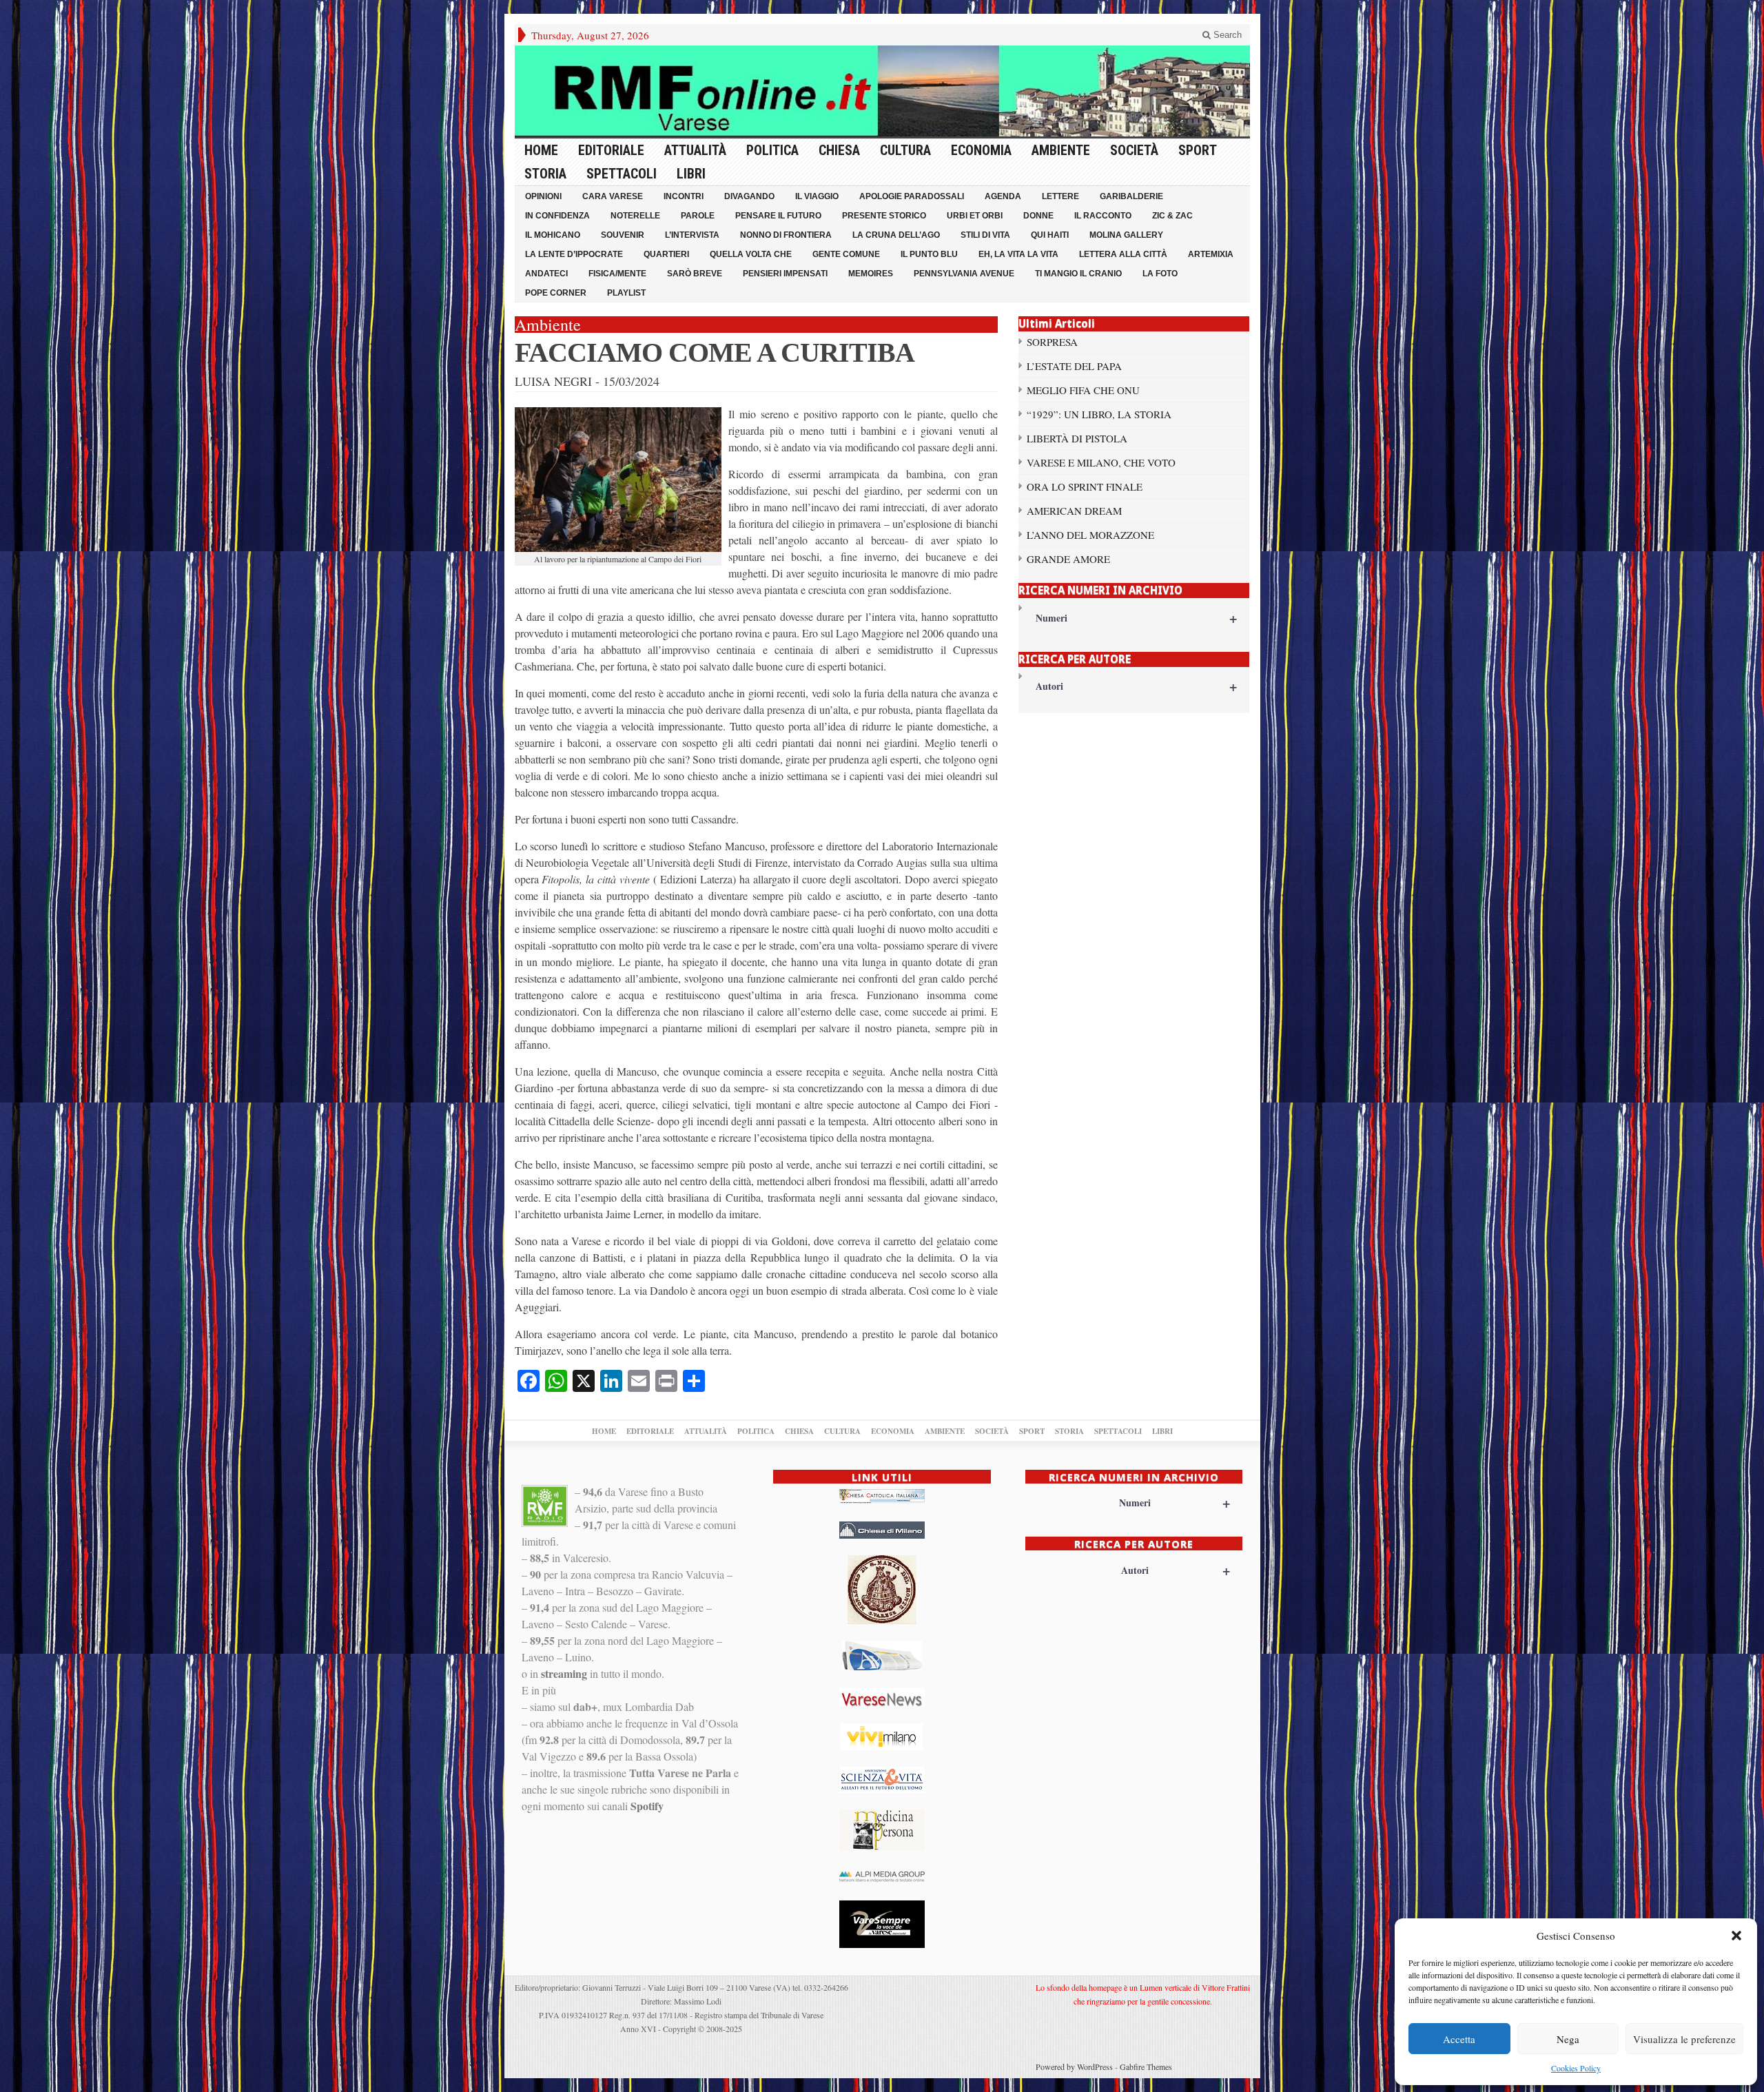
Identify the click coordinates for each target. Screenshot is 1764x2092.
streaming (564, 1673)
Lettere (1060, 196)
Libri (691, 174)
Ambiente (1061, 150)
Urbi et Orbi (975, 216)
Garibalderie (1131, 196)
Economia (981, 150)
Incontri (684, 196)
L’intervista (692, 235)
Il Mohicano (553, 235)
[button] (1736, 1936)
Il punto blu (929, 254)
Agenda (1003, 196)
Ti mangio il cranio (1078, 274)
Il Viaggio (817, 196)
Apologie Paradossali (912, 196)
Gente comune (846, 254)
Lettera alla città (1123, 254)
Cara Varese (613, 196)
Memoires (871, 274)
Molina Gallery (1126, 235)
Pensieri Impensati (785, 274)
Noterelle (635, 216)
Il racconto (1103, 216)
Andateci (546, 274)
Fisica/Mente (617, 274)
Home (541, 150)
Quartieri (666, 254)
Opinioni (543, 196)
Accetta (1459, 2039)
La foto (1160, 274)
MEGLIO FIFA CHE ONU (1083, 390)
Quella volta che (751, 254)
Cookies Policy (1576, 2068)
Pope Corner (556, 293)
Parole (698, 216)
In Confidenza (557, 216)
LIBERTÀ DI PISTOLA (1077, 438)
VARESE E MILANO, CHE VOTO (1101, 462)
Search (1226, 35)
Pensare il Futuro (778, 216)
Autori (1137, 686)
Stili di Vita (985, 235)
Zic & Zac (1172, 216)
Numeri (1137, 618)
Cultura (905, 150)
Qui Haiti (1050, 235)
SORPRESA (1052, 342)
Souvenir (623, 235)
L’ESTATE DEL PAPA (1074, 366)
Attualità (695, 150)
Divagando (749, 196)
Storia (545, 174)
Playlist (626, 293)
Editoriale (611, 150)
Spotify (647, 1806)
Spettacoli (622, 174)
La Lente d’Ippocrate (574, 254)
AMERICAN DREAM (1074, 511)
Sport (1198, 150)
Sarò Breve (695, 274)
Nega (1568, 2039)
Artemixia (1211, 254)
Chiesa (839, 150)
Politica (772, 150)
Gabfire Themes (1146, 2067)
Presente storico (884, 216)
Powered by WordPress (1074, 2067)
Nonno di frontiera (786, 235)
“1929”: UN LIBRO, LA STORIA (1099, 414)
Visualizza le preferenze (1684, 2039)
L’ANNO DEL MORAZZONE (1090, 535)
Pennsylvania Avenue (964, 274)
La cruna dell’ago (896, 235)
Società (1134, 150)
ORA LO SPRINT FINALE (1085, 486)
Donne (1038, 216)
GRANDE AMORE (1068, 559)
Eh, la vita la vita (1018, 254)
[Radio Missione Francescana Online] (882, 91)
